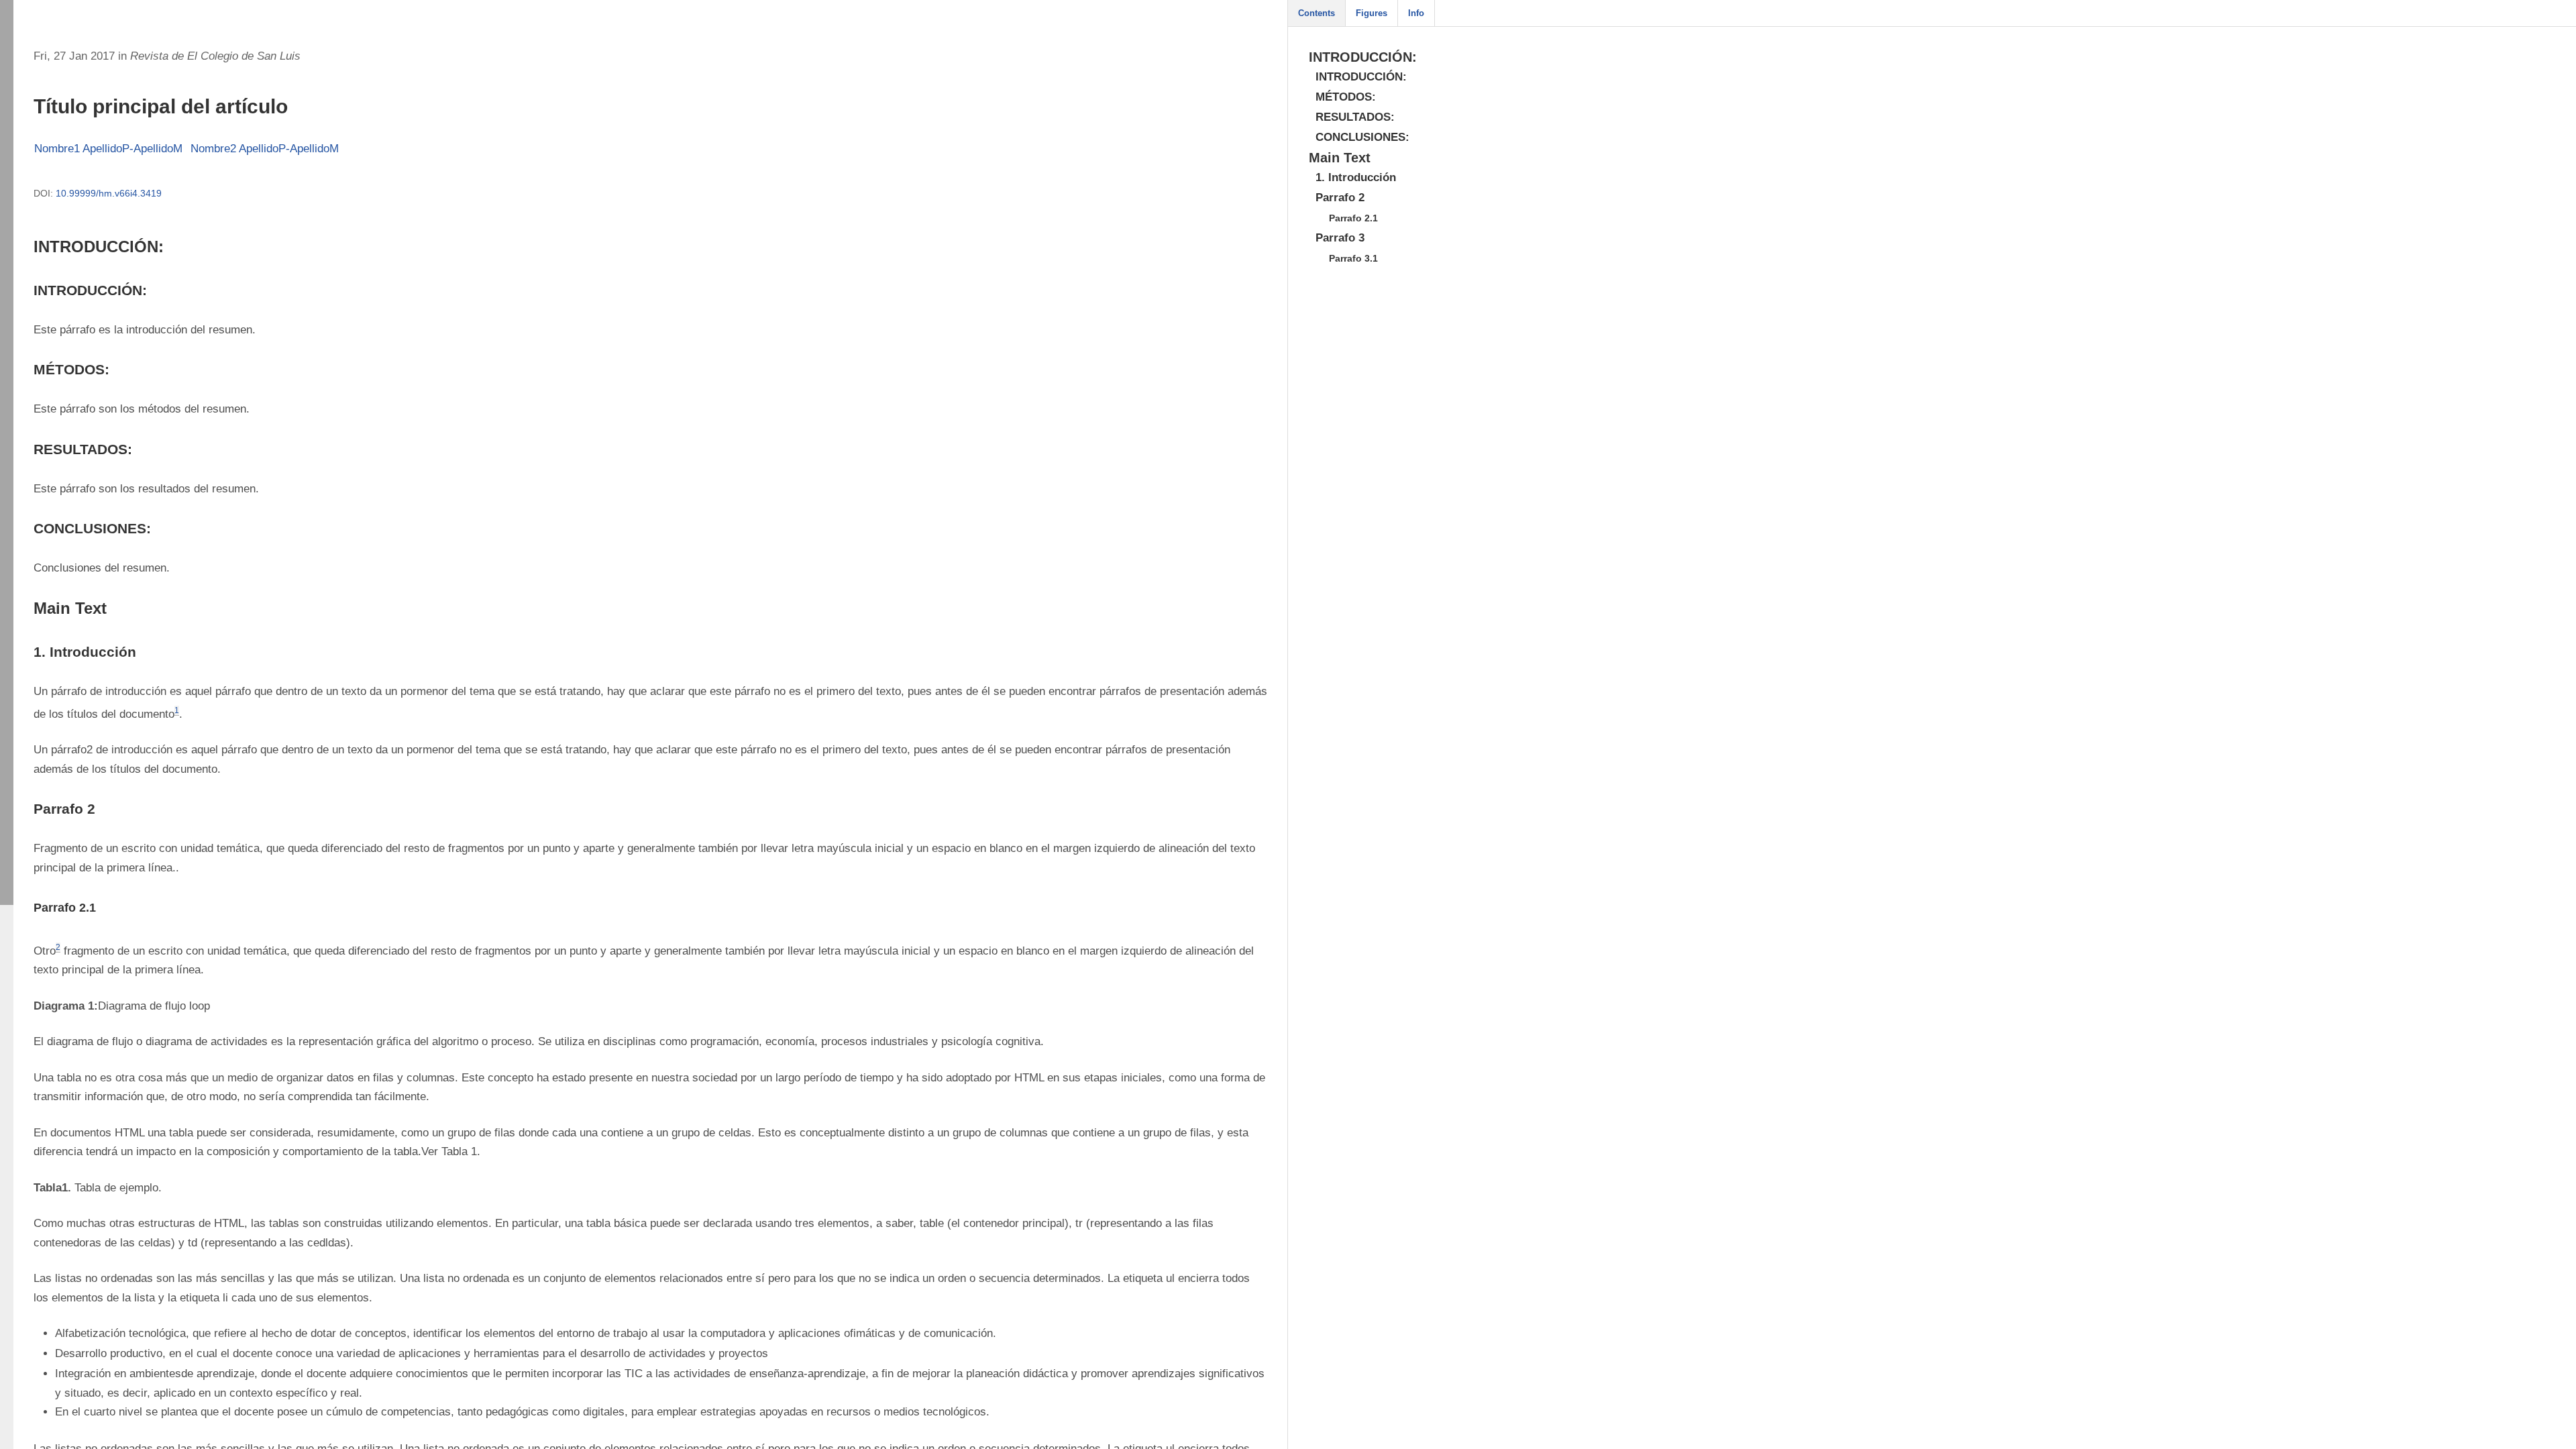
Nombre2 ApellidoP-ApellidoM (265, 149)
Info (1416, 13)
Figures (1372, 13)
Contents (1317, 13)
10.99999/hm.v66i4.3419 (109, 193)
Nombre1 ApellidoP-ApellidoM (108, 149)
